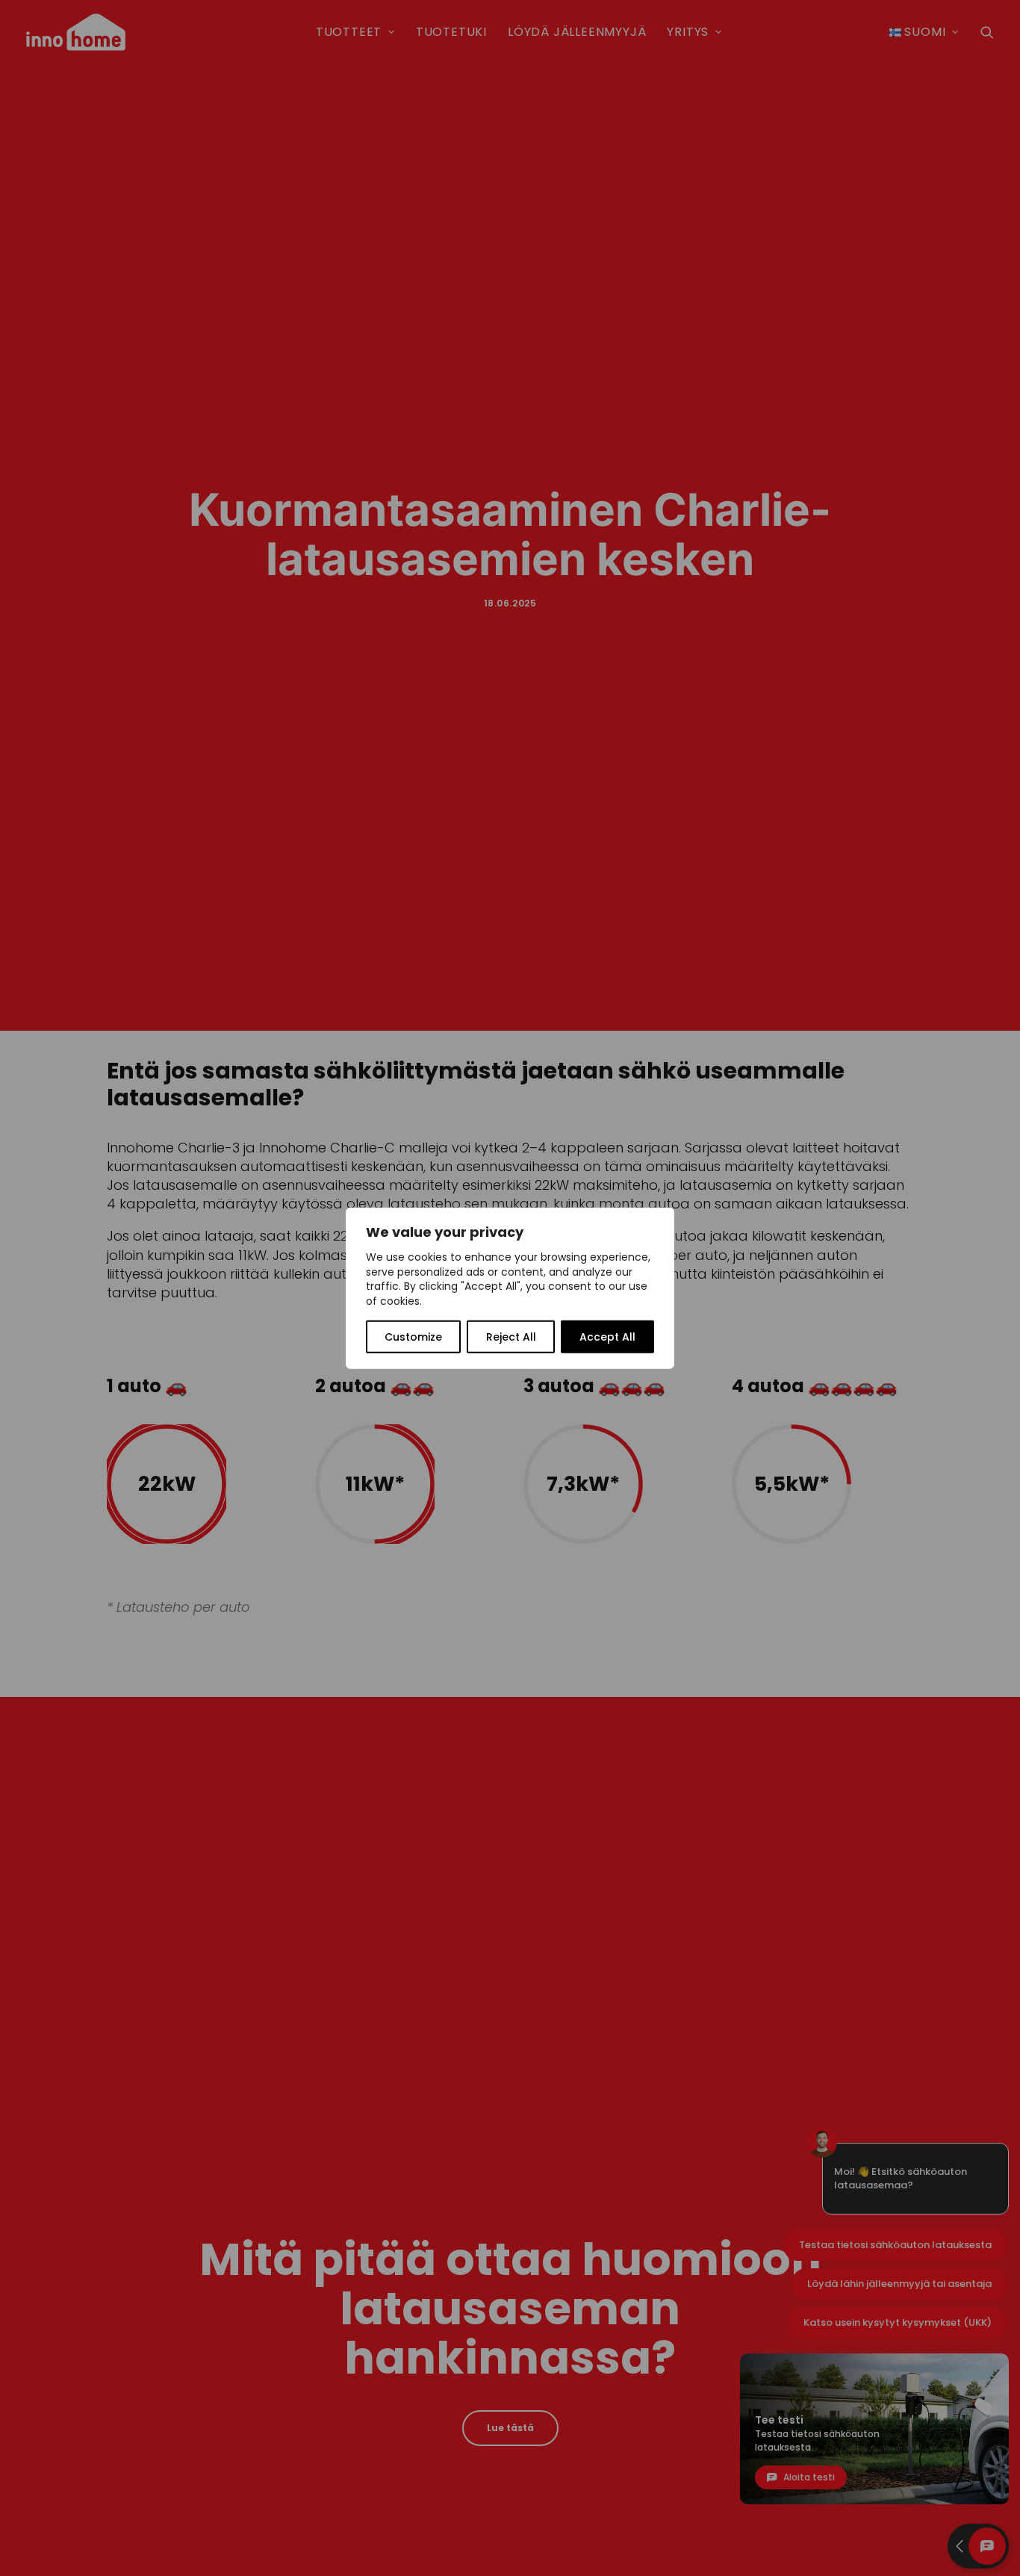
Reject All (511, 1337)
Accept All (607, 1337)
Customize (413, 1337)
